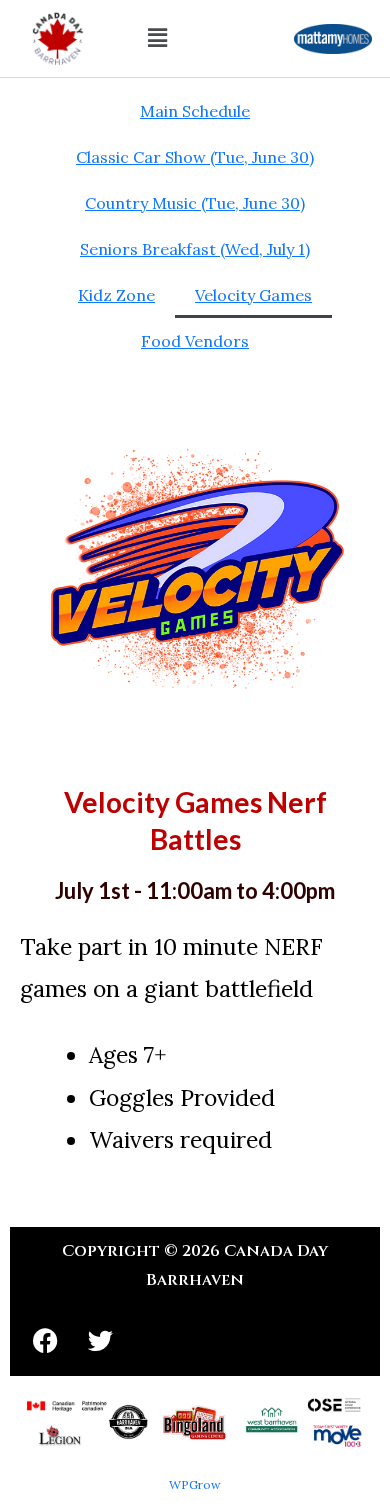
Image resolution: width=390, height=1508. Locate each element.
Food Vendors (195, 341)
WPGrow (195, 1484)
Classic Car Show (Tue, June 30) (195, 157)
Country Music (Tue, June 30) (195, 203)
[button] (158, 38)
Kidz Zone (116, 295)
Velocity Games (253, 295)
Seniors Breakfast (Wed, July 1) (195, 249)
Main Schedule (195, 111)
